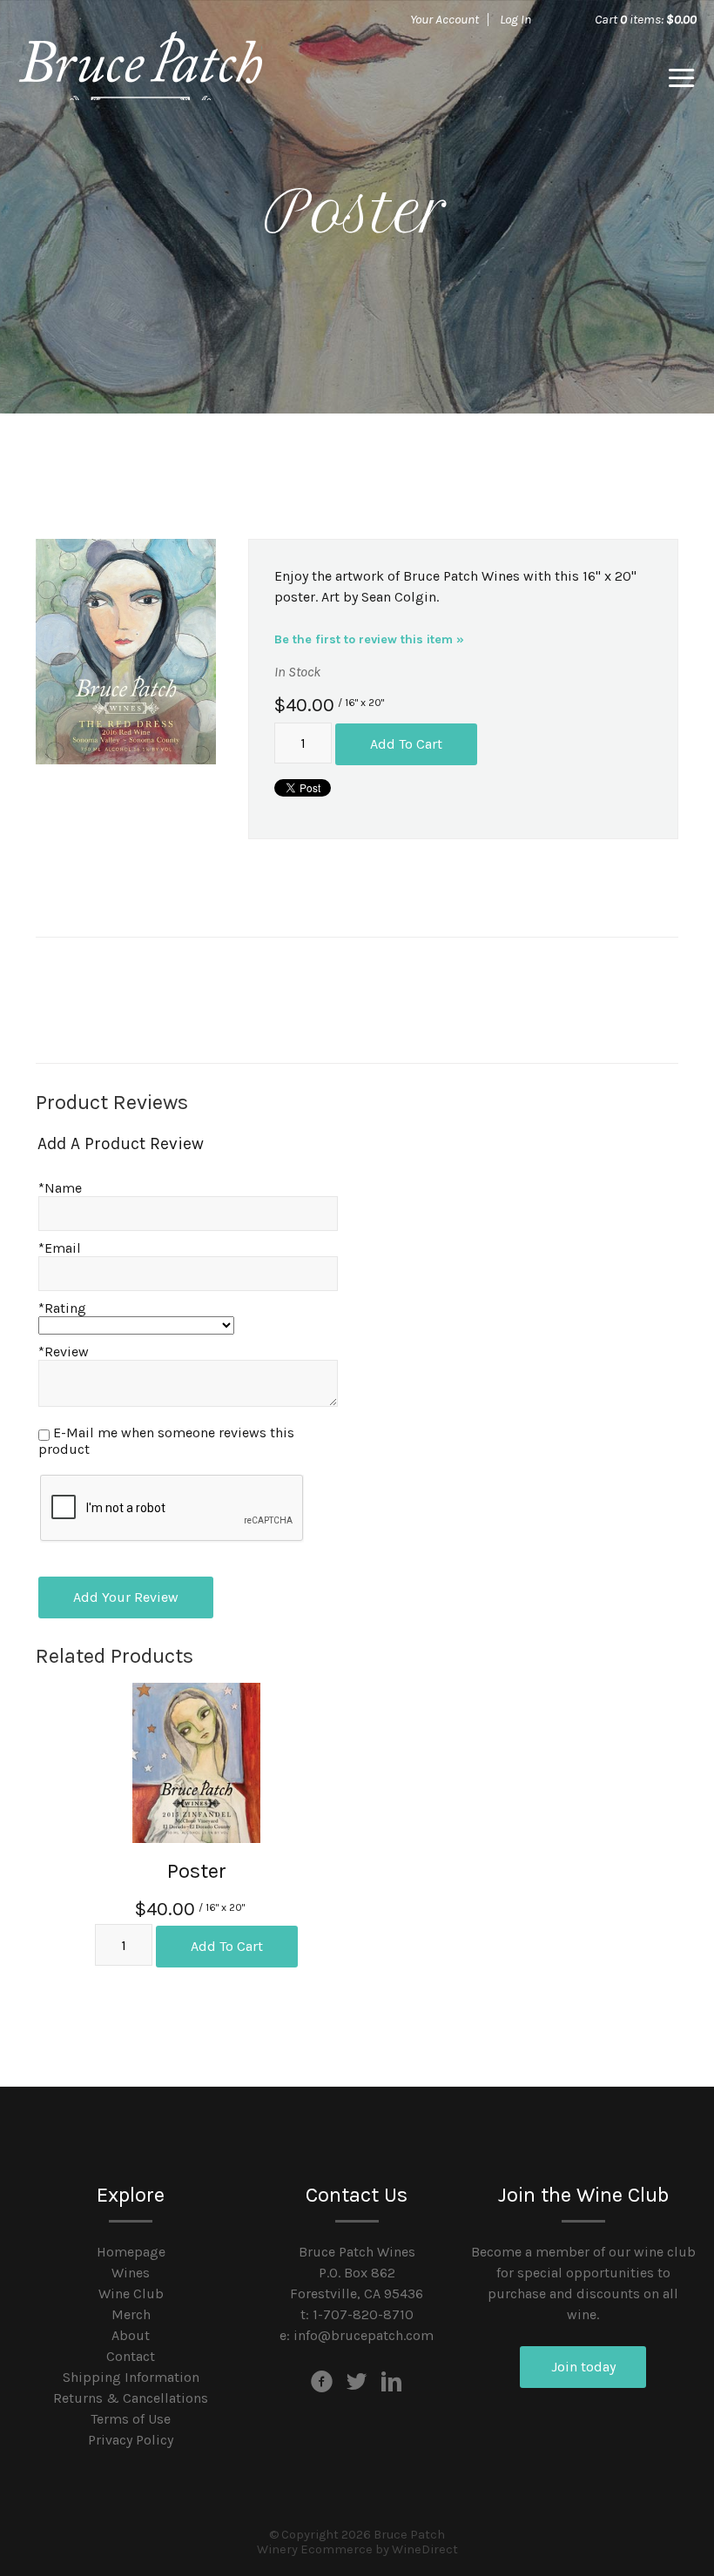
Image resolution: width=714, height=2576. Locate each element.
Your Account (445, 19)
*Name (60, 1188)
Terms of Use (131, 2419)
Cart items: (646, 19)
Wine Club (131, 2294)
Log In (515, 19)
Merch (131, 2314)
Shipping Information (131, 2377)
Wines (131, 2273)
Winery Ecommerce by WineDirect (357, 2549)
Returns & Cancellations (131, 2398)
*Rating (62, 1308)
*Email (60, 1248)
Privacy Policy (131, 2440)
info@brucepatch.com (364, 2335)
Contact (131, 2356)
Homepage (131, 2252)
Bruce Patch (140, 78)
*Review (64, 1352)
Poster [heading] (197, 1871)
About (131, 2335)
